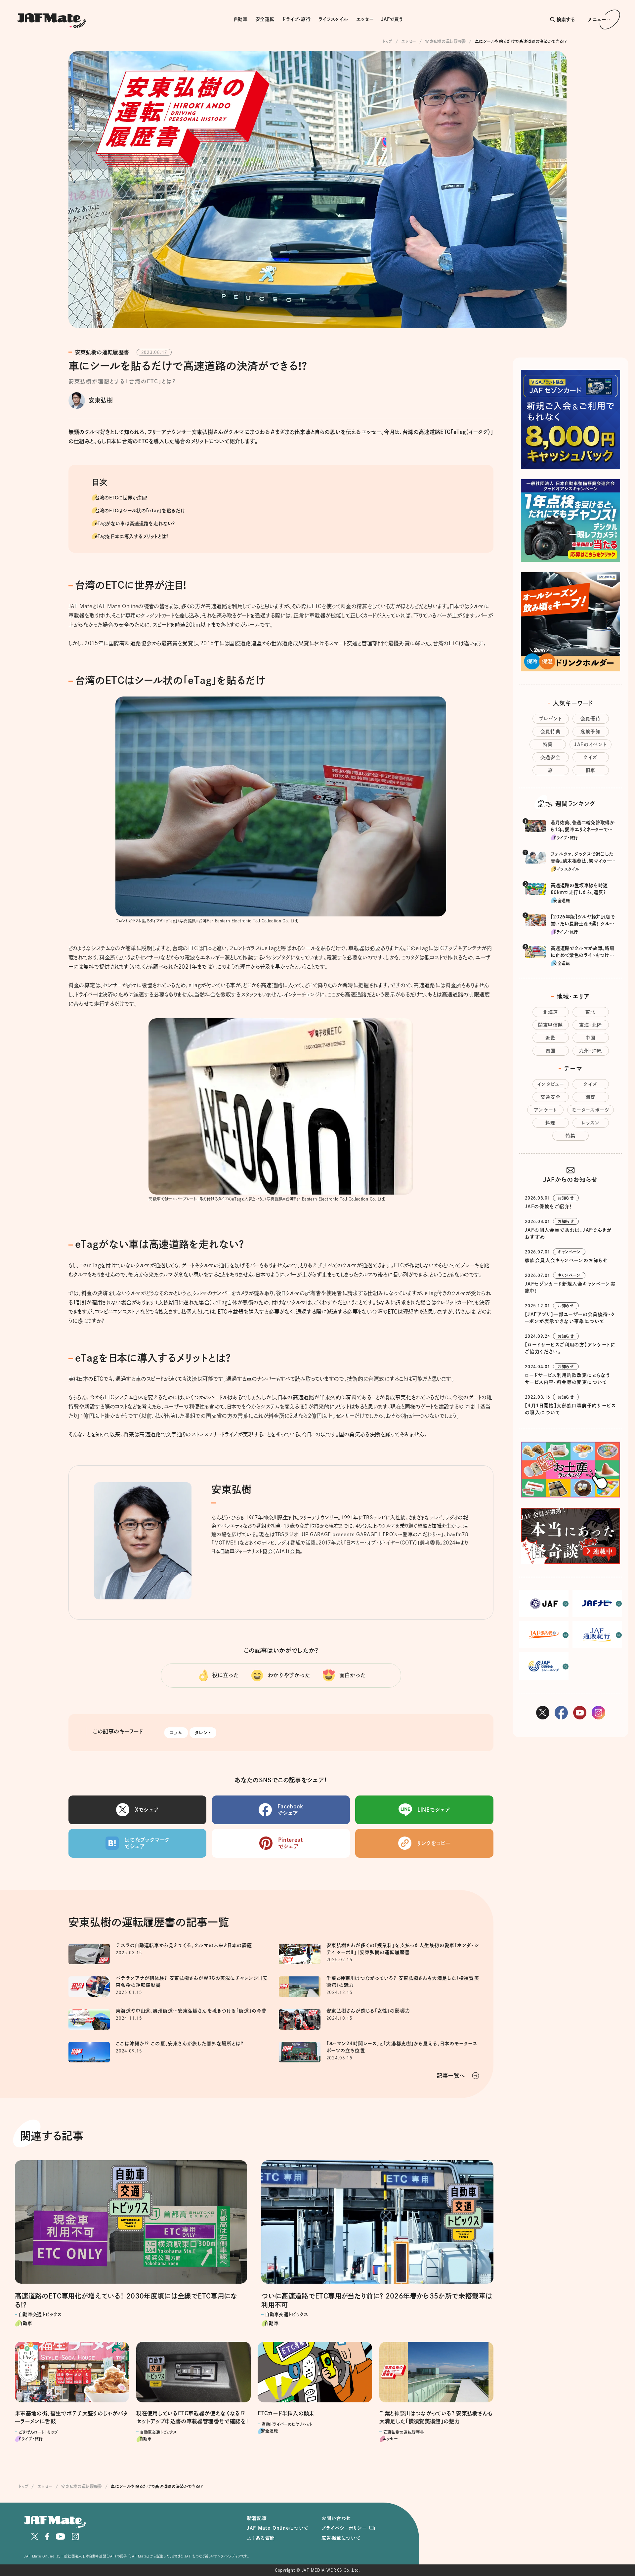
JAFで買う (392, 19)
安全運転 (265, 19)
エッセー (365, 19)
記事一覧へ (451, 2076)
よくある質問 (261, 2538)
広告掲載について (341, 2538)
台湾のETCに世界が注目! (121, 498)
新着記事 (257, 2518)
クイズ (590, 757)
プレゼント (551, 719)
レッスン (591, 1123)
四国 (551, 1051)
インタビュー (550, 1084)
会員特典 (551, 732)
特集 (548, 744)
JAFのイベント (590, 744)
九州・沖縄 (591, 1051)
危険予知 (591, 732)
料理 (550, 1123)
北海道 (550, 1012)
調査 (591, 1097)
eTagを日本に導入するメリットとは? (132, 536)
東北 (591, 1012)
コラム (176, 1733)
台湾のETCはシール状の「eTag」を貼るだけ (140, 511)
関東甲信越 (551, 1025)
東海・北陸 (591, 1025)
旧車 (591, 770)
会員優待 (591, 719)
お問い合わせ (336, 2518)
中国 (591, 1038)
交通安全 (551, 757)
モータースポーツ (591, 1110)
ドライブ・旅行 (296, 19)
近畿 (550, 1038)
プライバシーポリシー (344, 2528)
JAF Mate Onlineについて (278, 2528)
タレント (203, 1733)
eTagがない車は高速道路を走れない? (135, 524)
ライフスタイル (333, 19)
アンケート (545, 1110)
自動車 (241, 19)
